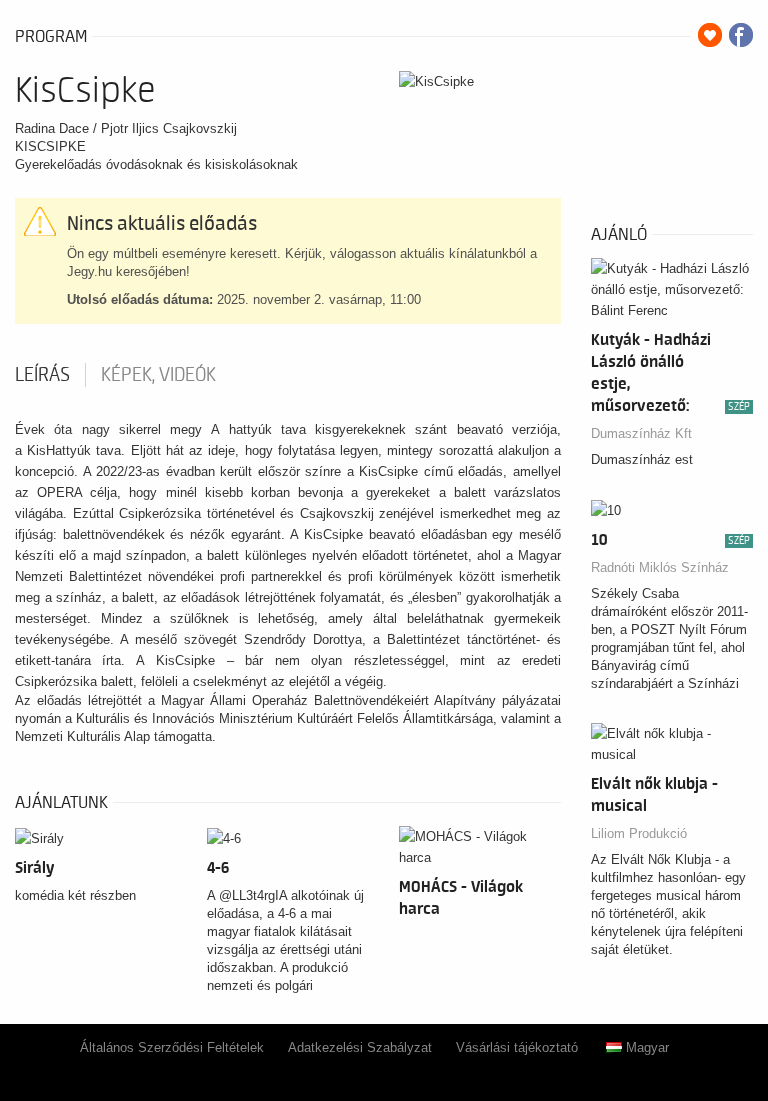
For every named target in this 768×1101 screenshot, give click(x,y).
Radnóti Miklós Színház (660, 567)
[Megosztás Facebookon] (741, 35)
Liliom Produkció (639, 833)
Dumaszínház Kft (641, 433)
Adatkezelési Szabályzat (360, 1047)
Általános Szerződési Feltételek (172, 1047)
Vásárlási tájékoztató (517, 1047)
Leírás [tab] (42, 375)
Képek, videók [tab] (158, 375)
